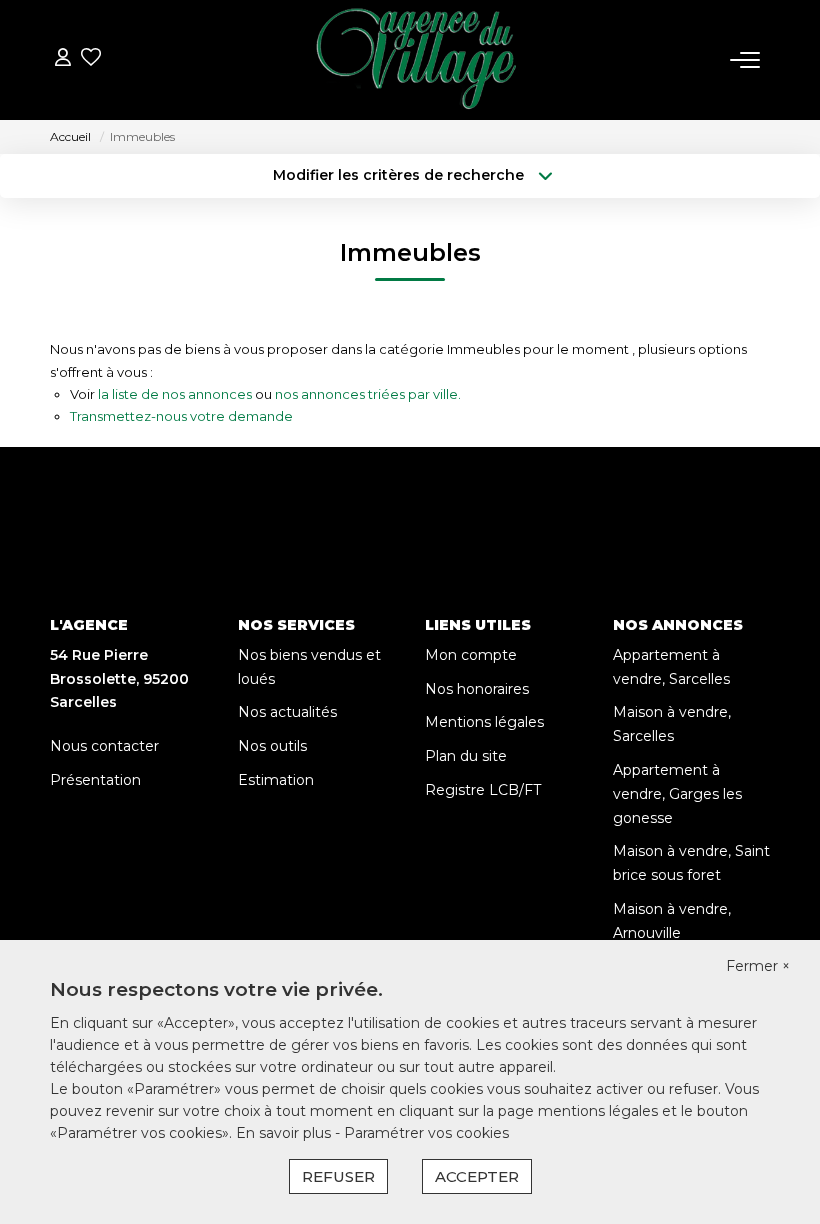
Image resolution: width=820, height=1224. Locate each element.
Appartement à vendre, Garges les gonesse (677, 794)
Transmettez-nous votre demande (181, 416)
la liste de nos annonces (175, 394)
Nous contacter (104, 746)
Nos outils (272, 746)
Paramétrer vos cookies (426, 1133)
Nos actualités (287, 712)
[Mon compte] (63, 59)
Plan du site (466, 756)
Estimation (276, 780)
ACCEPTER (477, 1176)
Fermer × (758, 966)
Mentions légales (484, 722)
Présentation (95, 780)
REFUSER (338, 1176)
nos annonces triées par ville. (368, 394)
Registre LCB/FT (483, 790)
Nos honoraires (477, 689)
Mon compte (471, 655)
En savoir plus (285, 1133)
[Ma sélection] (91, 59)
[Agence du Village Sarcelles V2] (416, 60)
